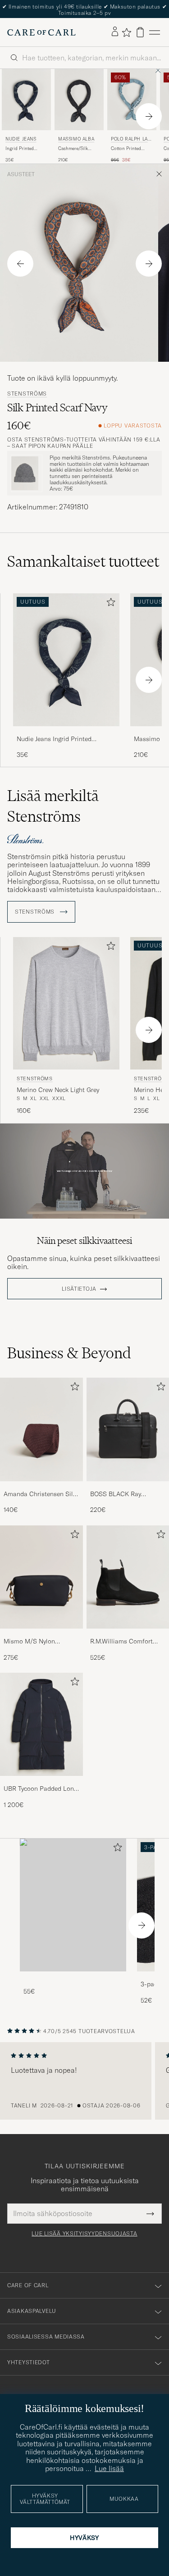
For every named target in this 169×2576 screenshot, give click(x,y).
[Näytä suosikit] (126, 27)
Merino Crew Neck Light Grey (58, 1085)
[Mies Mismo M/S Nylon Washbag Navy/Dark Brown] (41, 1572)
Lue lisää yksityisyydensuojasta (84, 2229)
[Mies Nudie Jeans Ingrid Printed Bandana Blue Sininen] (26, 95)
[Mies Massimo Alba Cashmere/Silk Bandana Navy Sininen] (79, 95)
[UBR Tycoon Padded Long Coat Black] (41, 1777)
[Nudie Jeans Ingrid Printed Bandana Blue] (66, 727)
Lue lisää (109, 2468)
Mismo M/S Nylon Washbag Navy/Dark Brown (33, 1637)
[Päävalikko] (155, 28)
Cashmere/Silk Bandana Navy (73, 144)
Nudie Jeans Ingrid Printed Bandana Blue (54, 734)
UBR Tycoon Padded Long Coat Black (40, 1784)
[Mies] (73, 1900)
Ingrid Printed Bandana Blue (20, 144)
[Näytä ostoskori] (140, 28)
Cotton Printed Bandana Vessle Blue (127, 144)
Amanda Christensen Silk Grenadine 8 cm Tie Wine (40, 1489)
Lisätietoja (79, 1284)
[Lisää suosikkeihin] (109, 599)
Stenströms (27, 389)
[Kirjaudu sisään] (115, 27)
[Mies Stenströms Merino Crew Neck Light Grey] (66, 999)
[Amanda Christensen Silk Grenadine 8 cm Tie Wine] (41, 1482)
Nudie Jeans (21, 134)
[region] (84, 2076)
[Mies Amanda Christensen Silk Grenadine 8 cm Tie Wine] (41, 1425)
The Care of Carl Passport (85, 7)
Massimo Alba (76, 134)
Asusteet (21, 170)
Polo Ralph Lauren (131, 135)
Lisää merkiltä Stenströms (53, 801)
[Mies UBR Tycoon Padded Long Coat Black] (41, 1720)
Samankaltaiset (83, 557)
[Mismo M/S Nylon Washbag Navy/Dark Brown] (41, 1630)
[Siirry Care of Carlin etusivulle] (41, 27)
